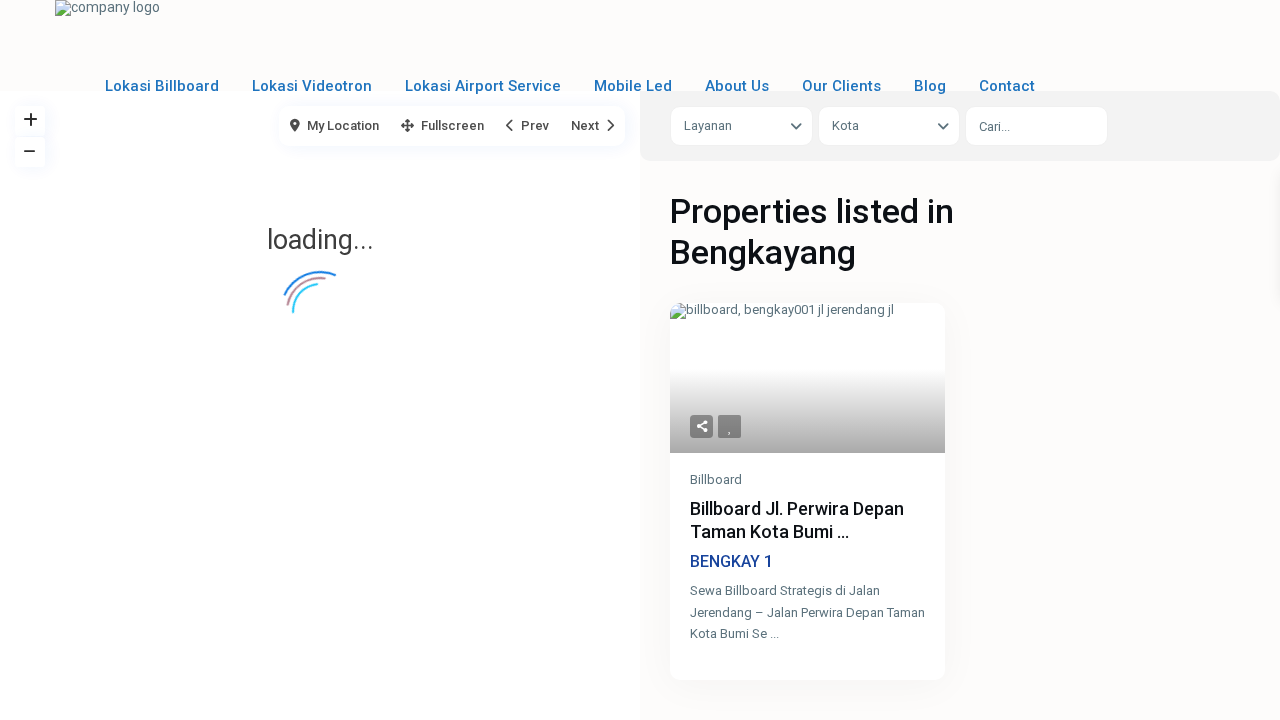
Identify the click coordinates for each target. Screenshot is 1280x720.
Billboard (716, 479)
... (774, 633)
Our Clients (841, 86)
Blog (930, 86)
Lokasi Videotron (312, 86)
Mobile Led (633, 86)
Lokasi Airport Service (483, 86)
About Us (737, 86)
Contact (1007, 86)
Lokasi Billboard (162, 86)
